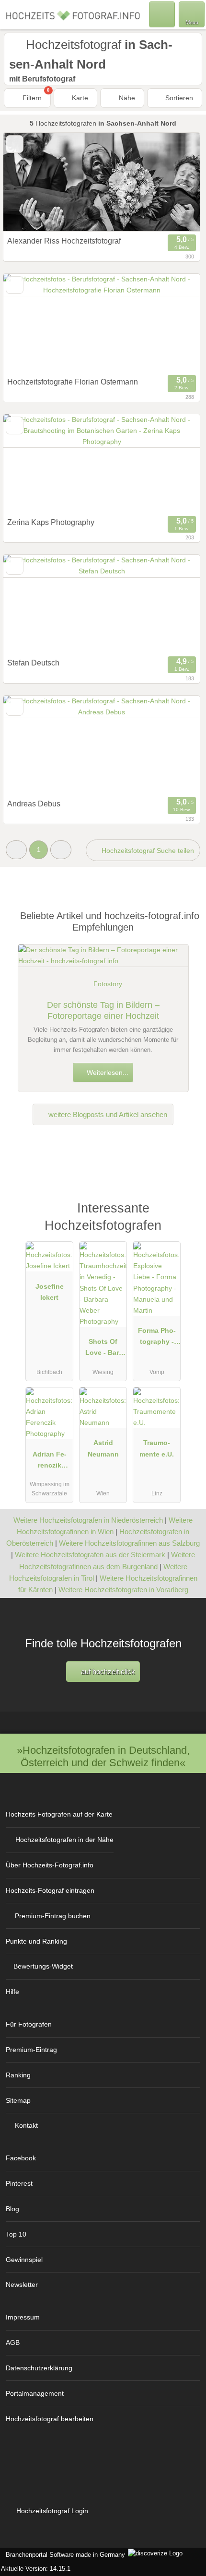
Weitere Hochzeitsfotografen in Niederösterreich (88, 1520)
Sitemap (18, 2100)
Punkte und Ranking (36, 1941)
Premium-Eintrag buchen (53, 1916)
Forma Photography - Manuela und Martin (157, 1338)
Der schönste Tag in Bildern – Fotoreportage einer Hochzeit (103, 1010)
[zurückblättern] (27, 182)
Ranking (18, 2075)
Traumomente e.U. (157, 1448)
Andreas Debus (34, 804)
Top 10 (16, 2234)
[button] (16, 850)
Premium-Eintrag (31, 2050)
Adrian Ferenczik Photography (50, 1462)
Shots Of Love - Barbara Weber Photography (103, 1349)
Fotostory (108, 984)
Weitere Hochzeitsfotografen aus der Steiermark (90, 1555)
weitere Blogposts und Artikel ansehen (107, 1114)
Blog (12, 2209)
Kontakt (26, 2125)
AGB (13, 2343)
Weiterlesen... (107, 1072)
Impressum (23, 2317)
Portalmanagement (35, 2393)
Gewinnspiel (24, 2260)
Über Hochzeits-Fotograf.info (50, 1865)
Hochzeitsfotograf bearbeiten (50, 2419)
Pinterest (19, 2183)
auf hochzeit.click (107, 1672)
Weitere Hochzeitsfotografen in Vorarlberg (123, 1590)
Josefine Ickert (50, 1292)
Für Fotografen (29, 2024)
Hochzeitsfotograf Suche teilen (147, 851)
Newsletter (22, 2285)
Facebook (21, 2158)
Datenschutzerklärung (39, 2368)
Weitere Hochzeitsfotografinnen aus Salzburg (129, 1543)
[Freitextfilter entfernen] (162, 14)
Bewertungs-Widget (43, 1966)
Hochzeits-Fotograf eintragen (50, 1890)
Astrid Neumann (103, 1448)
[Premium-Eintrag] (186, 1218)
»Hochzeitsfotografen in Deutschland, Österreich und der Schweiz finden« (103, 1756)
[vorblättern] (176, 182)
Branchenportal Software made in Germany (63, 2555)
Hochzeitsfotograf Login (51, 2511)
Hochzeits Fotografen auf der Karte (59, 1814)
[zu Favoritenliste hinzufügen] (15, 144)
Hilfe (12, 1992)
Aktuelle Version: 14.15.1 (36, 2569)
